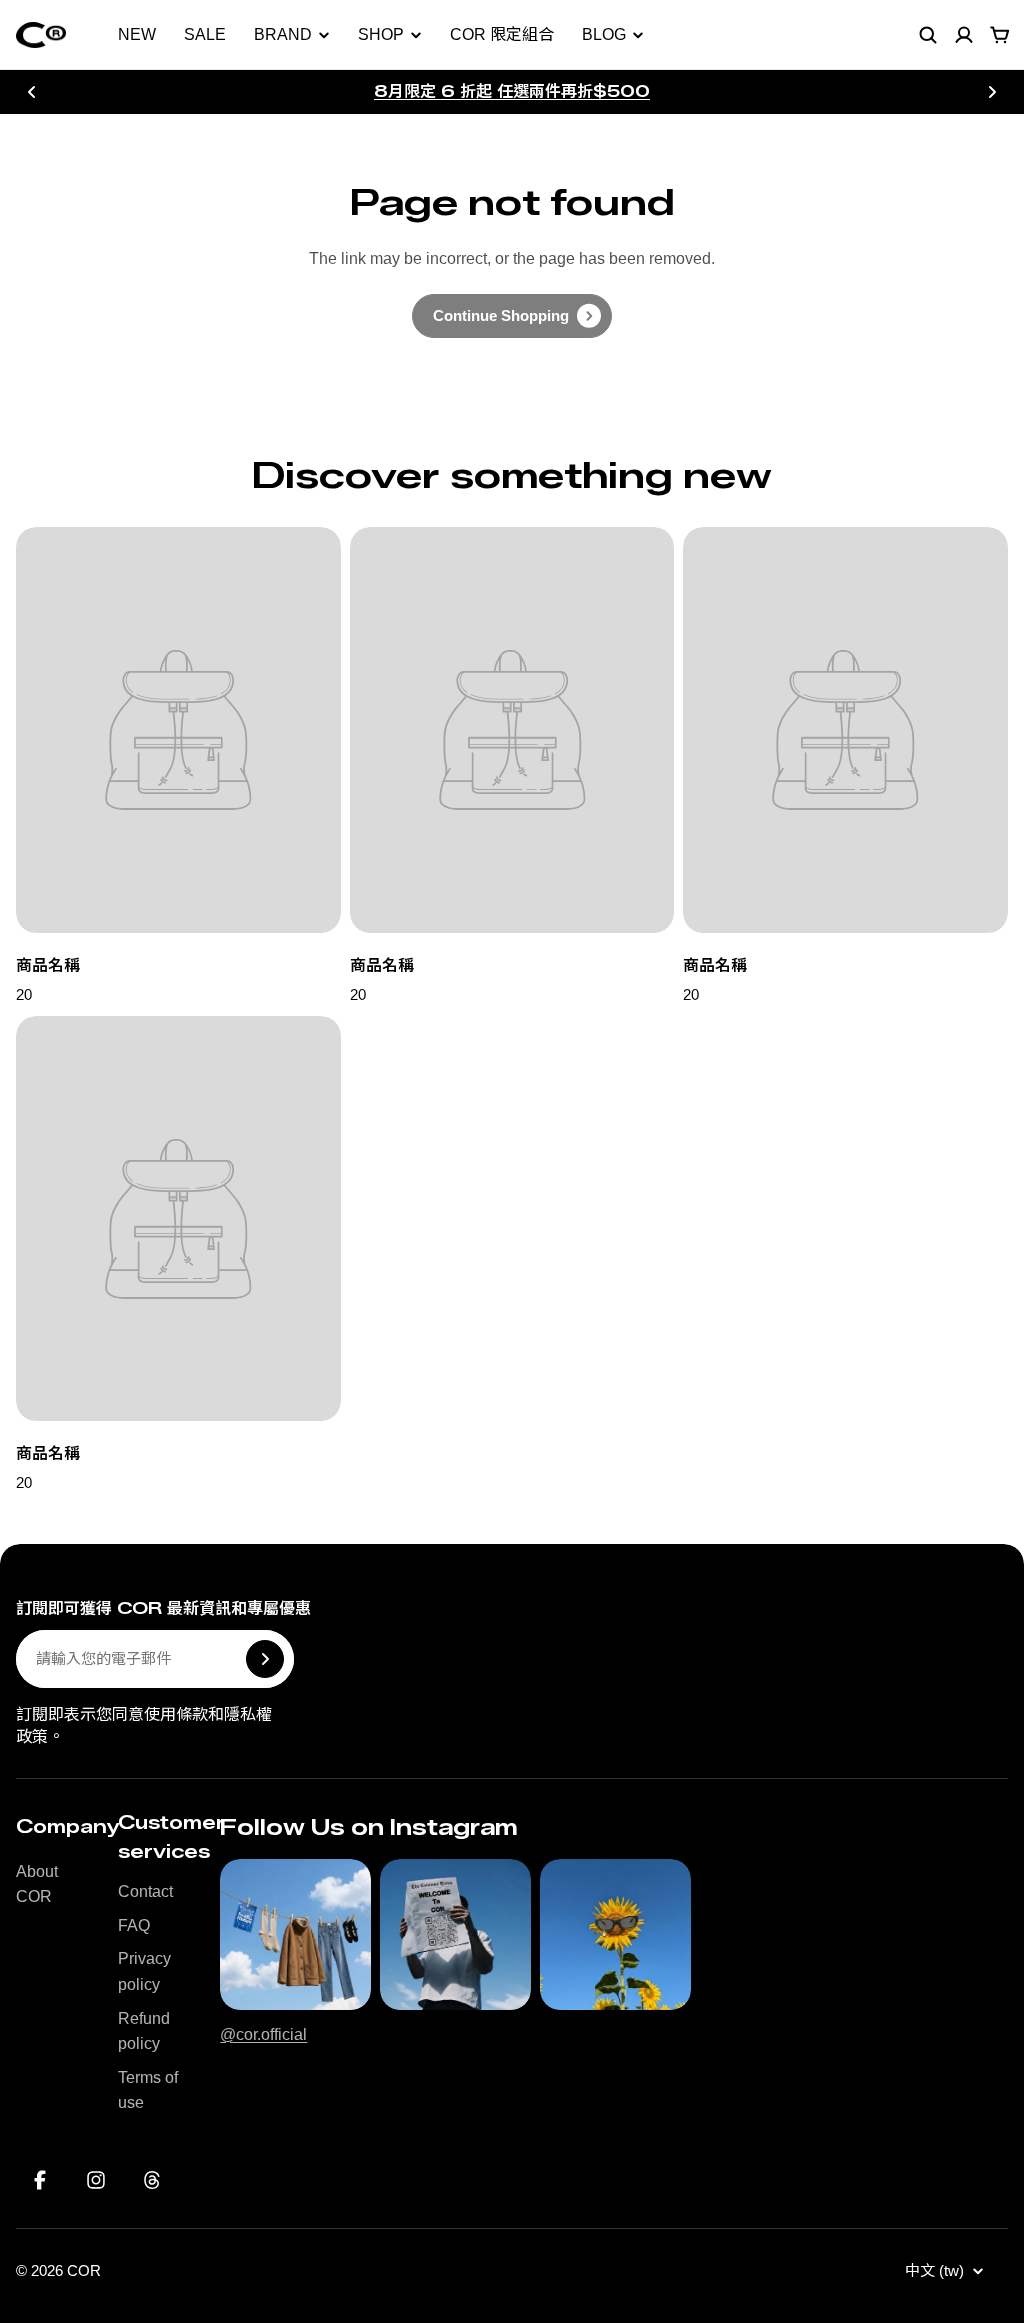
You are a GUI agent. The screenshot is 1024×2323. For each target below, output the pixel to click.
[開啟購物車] (1000, 35)
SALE (205, 34)
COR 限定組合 (502, 34)
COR (84, 2270)
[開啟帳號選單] (964, 35)
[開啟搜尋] (928, 35)
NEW (137, 34)
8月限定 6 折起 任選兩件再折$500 (512, 91)
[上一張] (32, 92)
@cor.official (263, 2034)
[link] (512, 316)
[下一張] (992, 92)
